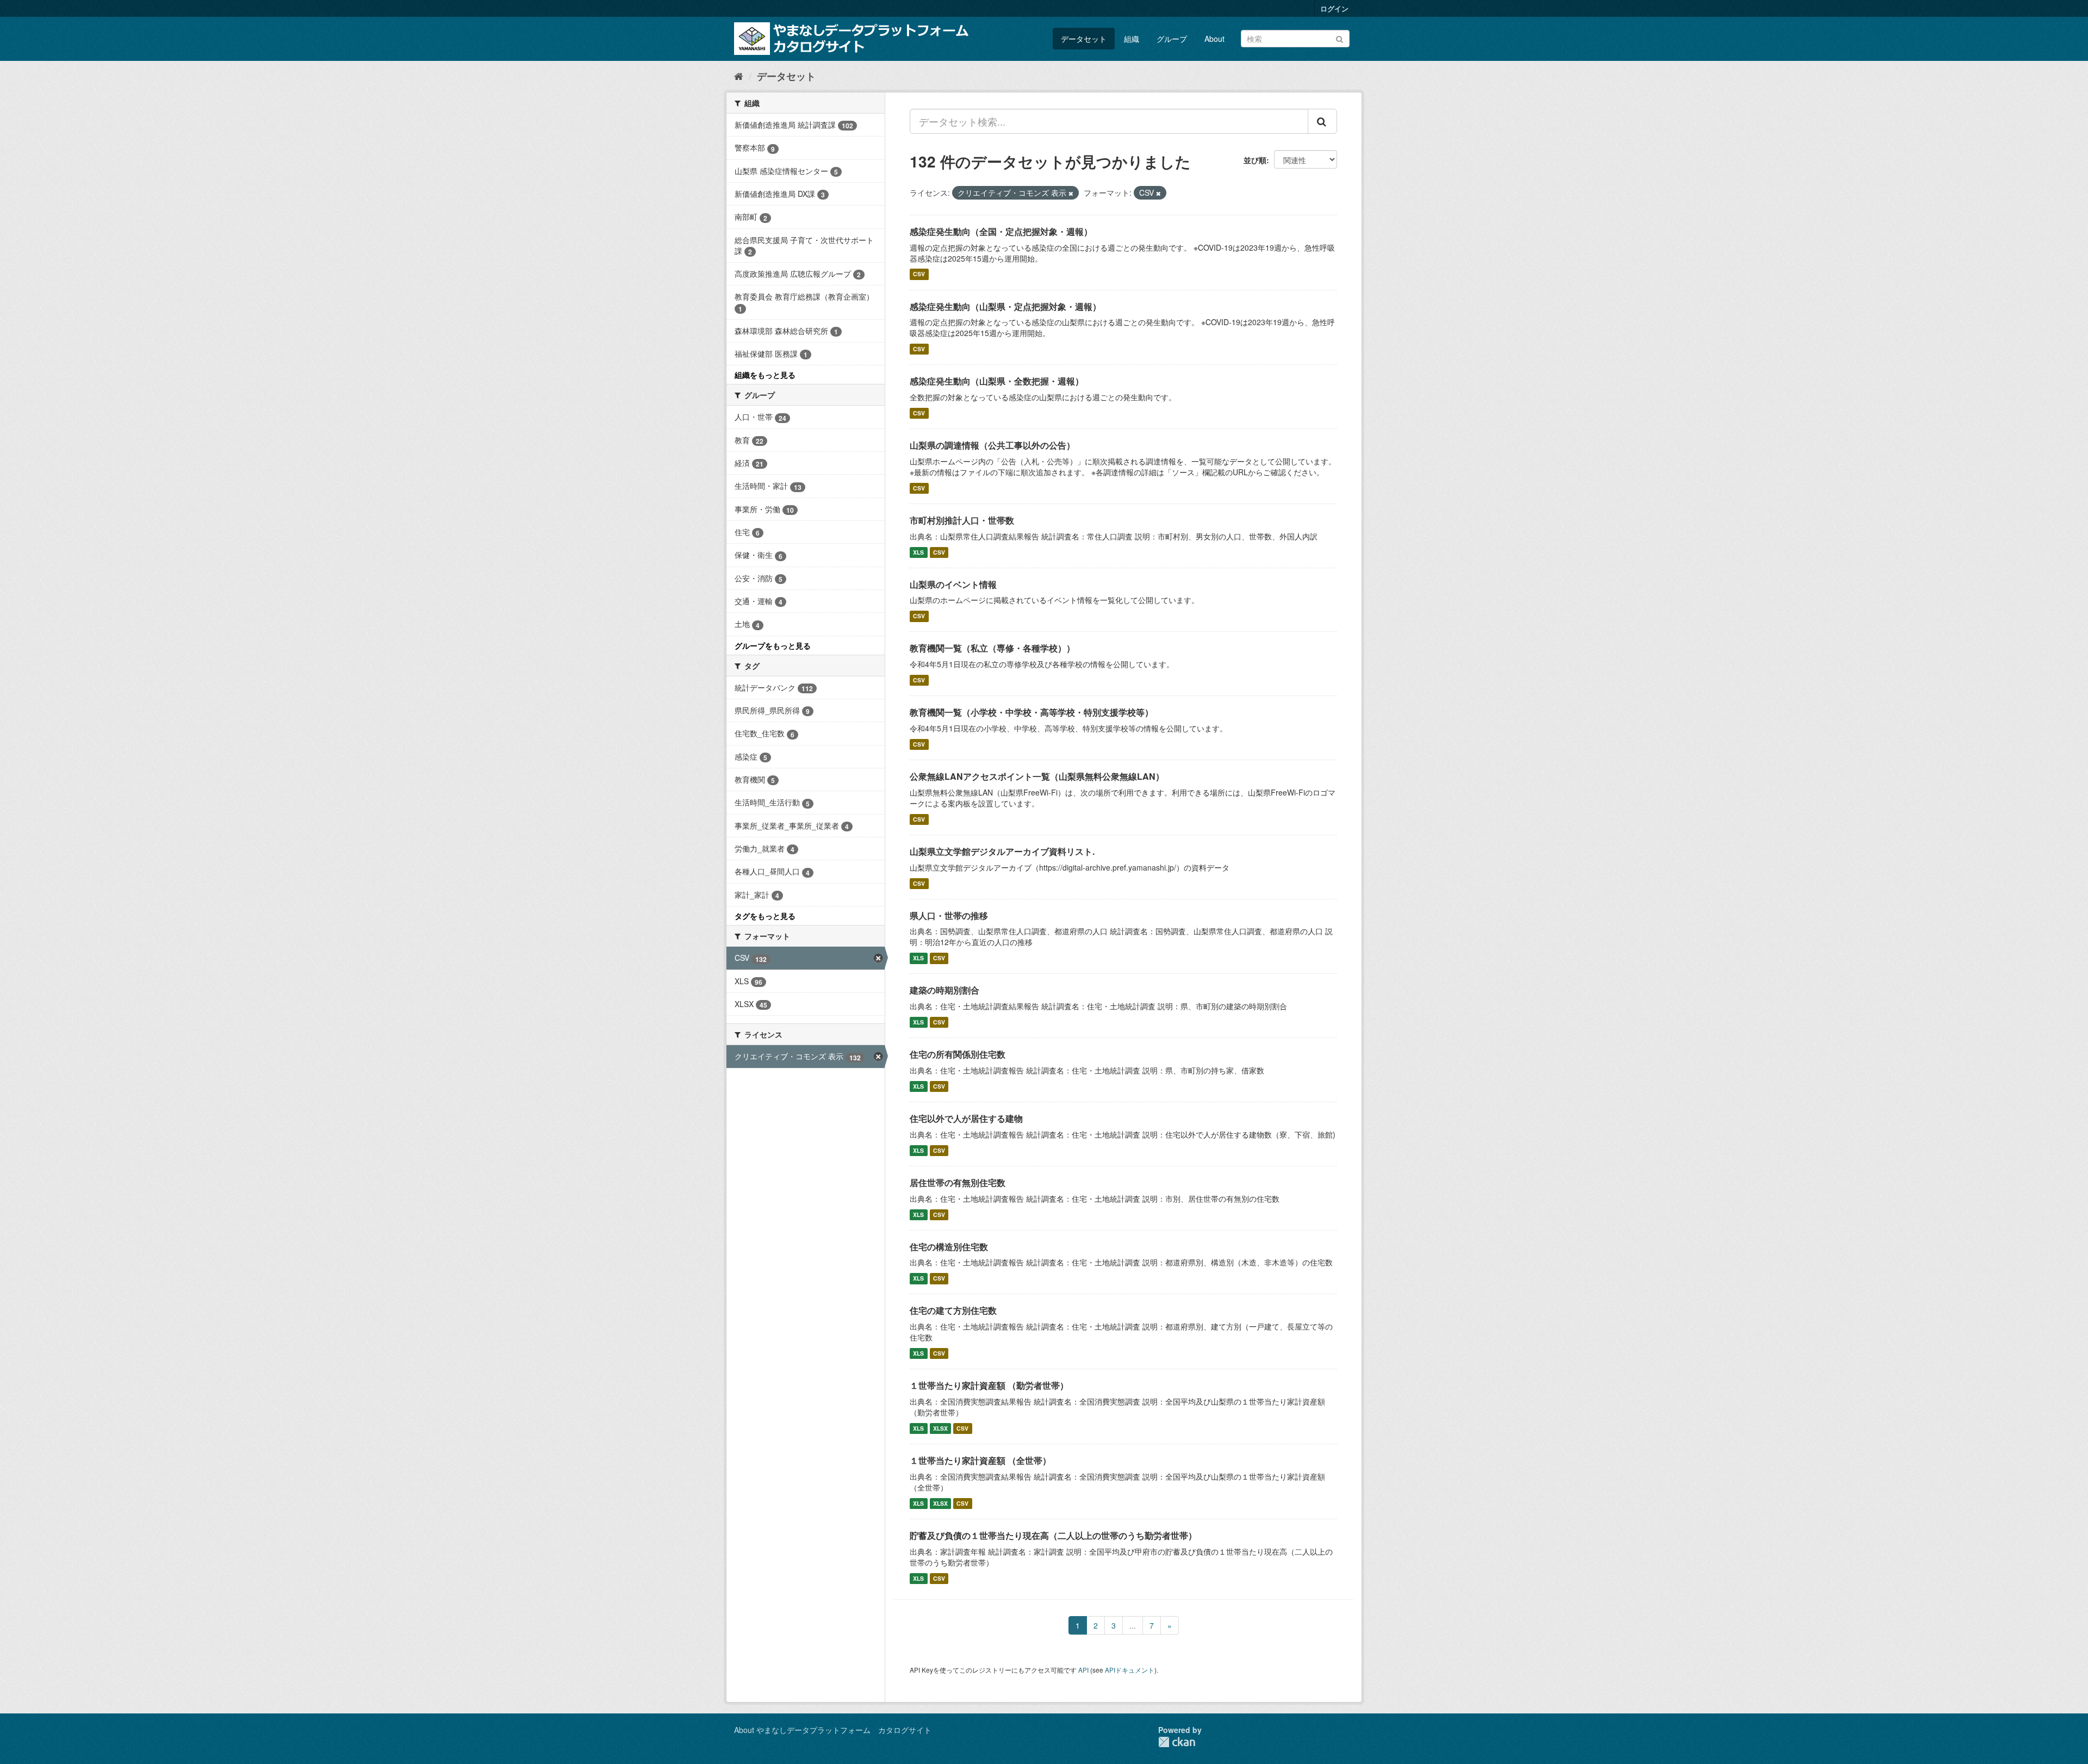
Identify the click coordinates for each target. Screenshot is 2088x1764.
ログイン (1334, 8)
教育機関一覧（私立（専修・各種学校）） (992, 648)
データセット (1084, 39)
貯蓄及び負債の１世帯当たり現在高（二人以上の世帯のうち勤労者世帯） (1053, 1535)
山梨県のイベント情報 (953, 584)
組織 (1132, 39)
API (1083, 1670)
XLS (918, 552)
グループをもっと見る (773, 645)
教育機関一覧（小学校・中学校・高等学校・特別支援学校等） (1031, 712)
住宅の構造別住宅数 (949, 1247)
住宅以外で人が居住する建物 (966, 1118)
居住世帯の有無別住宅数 (958, 1182)
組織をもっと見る (765, 375)
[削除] (1071, 193)
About (1214, 39)
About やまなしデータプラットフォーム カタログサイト (833, 1730)
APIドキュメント (1130, 1670)
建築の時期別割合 (944, 990)
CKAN (1177, 1742)
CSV (919, 274)
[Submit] (1340, 38)
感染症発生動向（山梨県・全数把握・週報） (997, 381)
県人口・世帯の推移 (949, 915)
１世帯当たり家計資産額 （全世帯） (980, 1460)
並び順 (1255, 160)
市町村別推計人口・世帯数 (962, 520)
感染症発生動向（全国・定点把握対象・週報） (1001, 231)
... (1133, 1625)
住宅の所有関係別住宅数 (958, 1054)
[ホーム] (739, 76)
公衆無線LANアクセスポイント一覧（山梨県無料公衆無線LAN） (1037, 776)
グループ (1172, 39)
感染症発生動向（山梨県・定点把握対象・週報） (1005, 306)
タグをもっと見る (765, 916)
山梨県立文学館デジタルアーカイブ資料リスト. (1002, 851)
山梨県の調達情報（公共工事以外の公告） (992, 445)
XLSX (940, 1428)
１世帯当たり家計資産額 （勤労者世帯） (989, 1385)
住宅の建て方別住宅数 (953, 1310)
